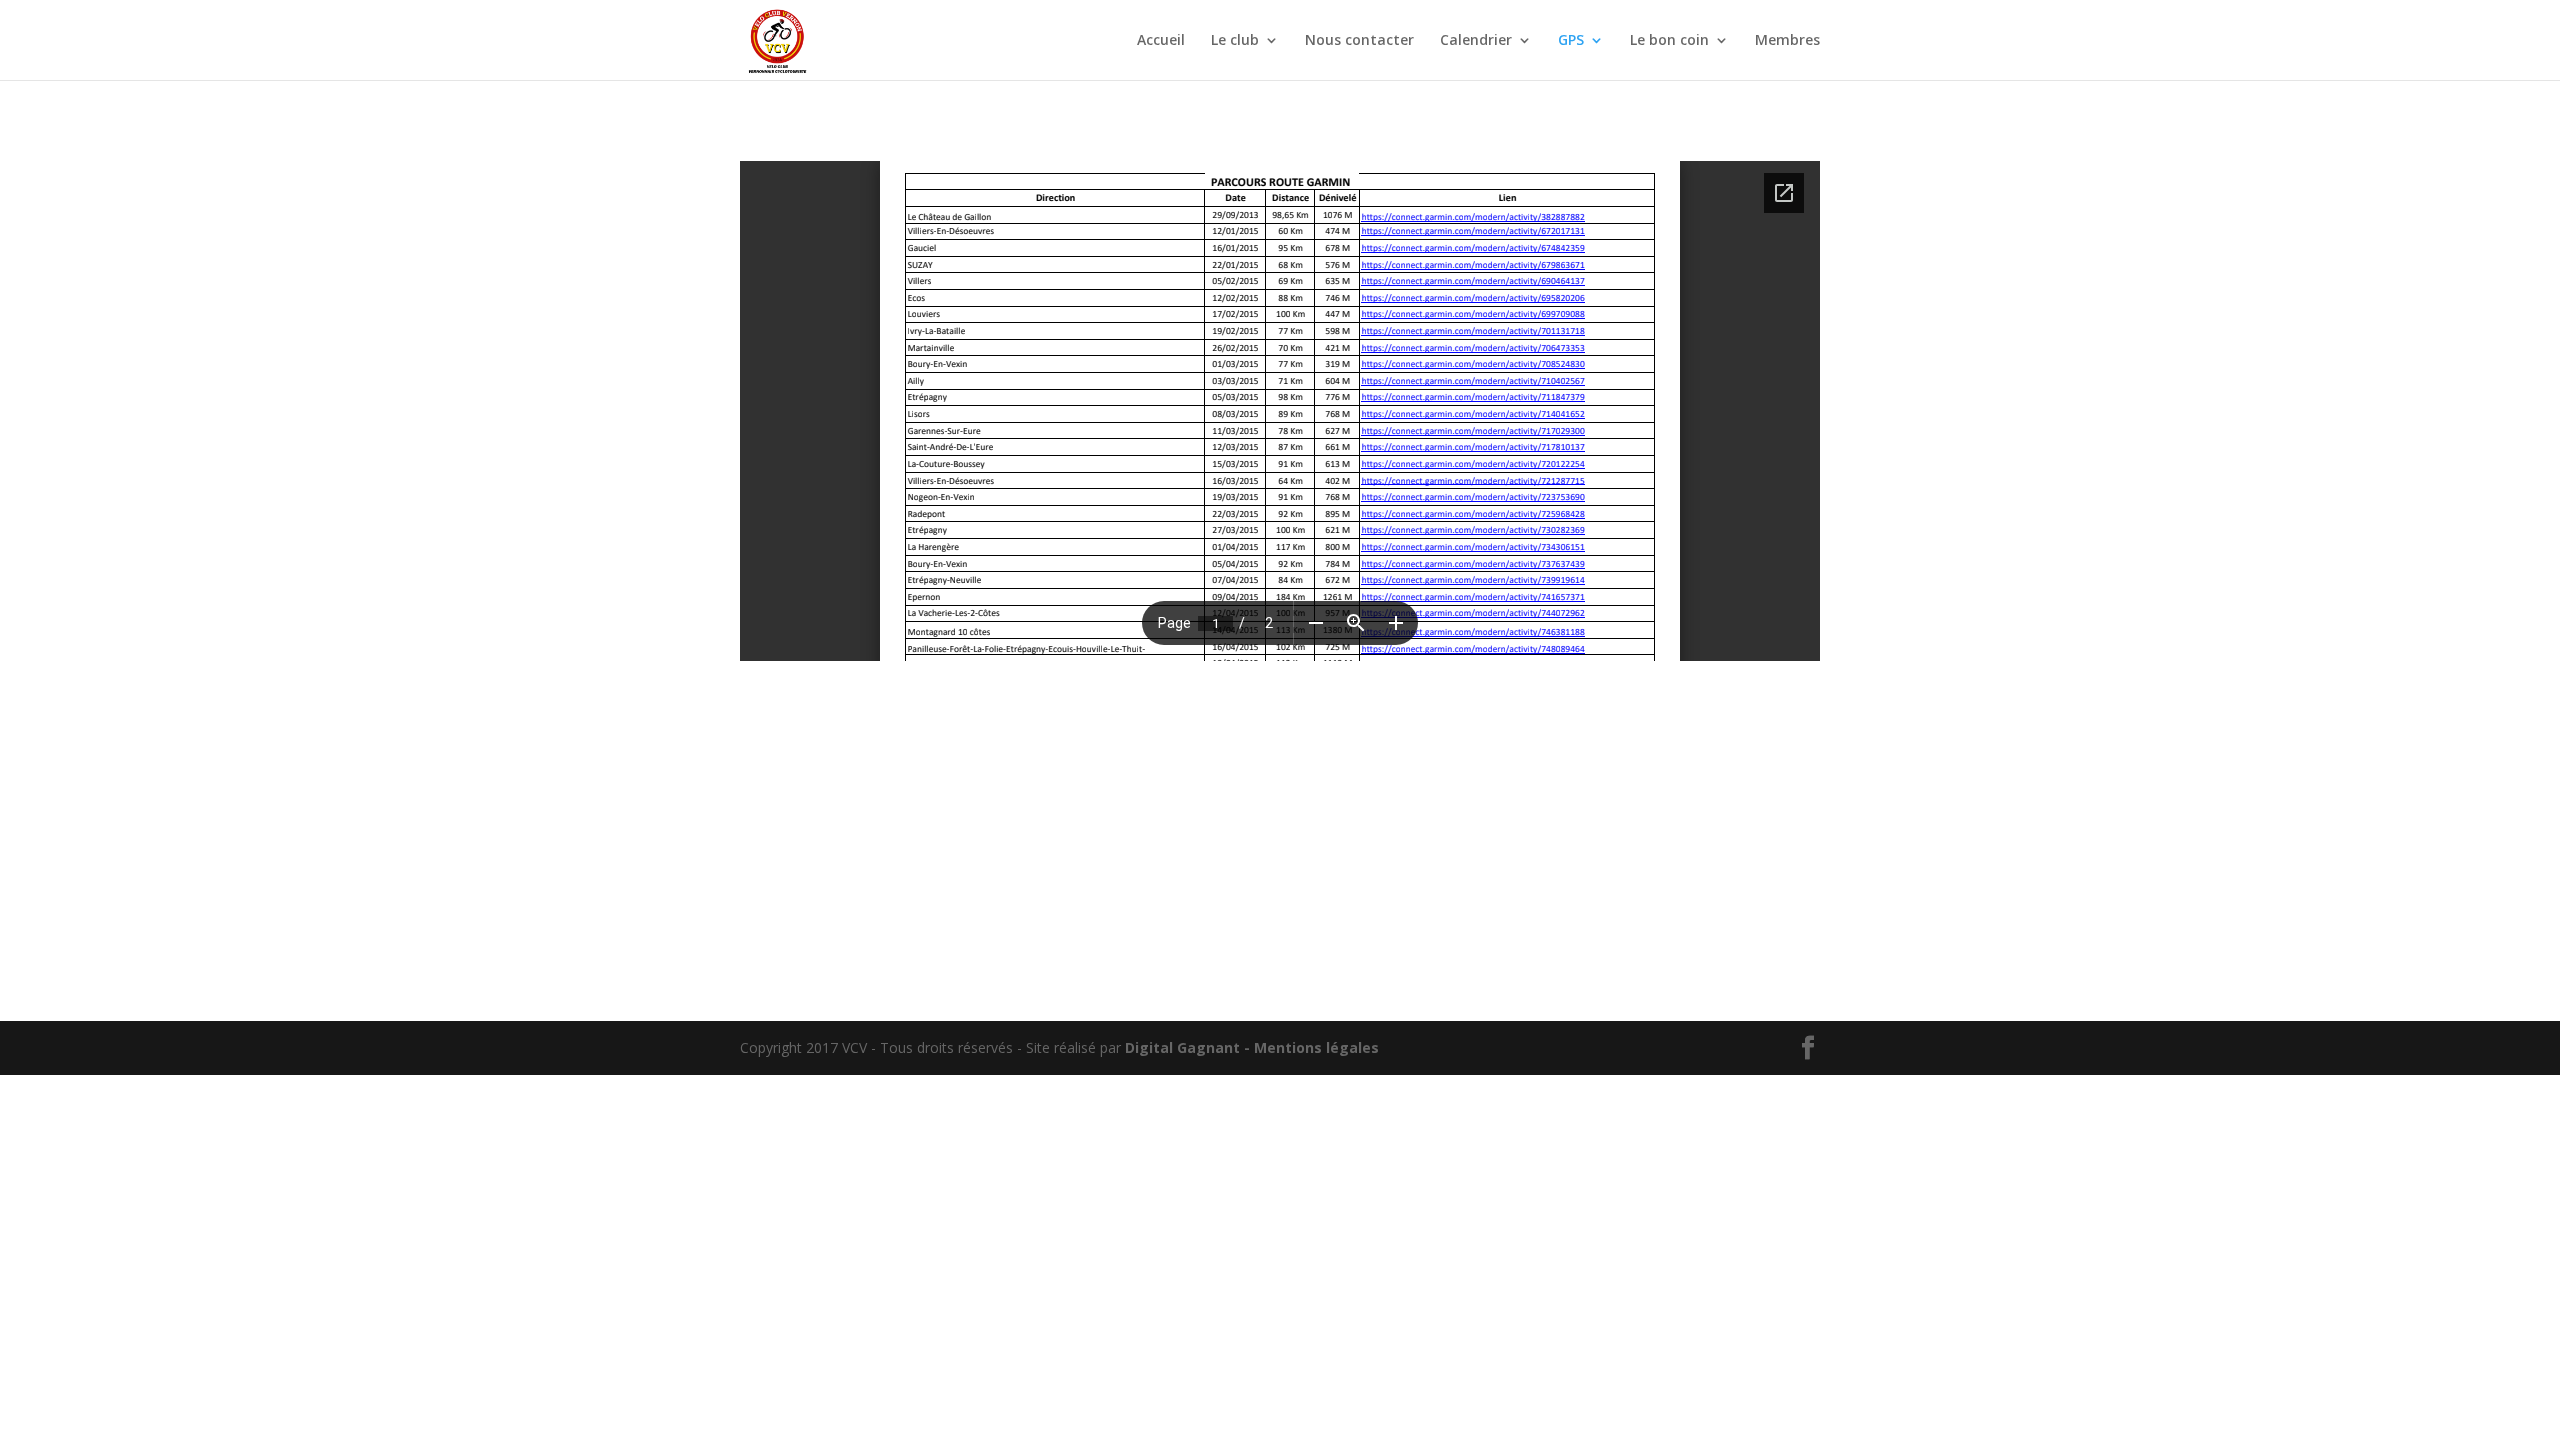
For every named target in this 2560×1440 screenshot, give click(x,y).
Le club (1235, 41)
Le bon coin (1669, 41)
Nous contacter (1359, 41)
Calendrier (1476, 41)
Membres (1787, 41)
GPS (1571, 41)
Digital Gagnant (1182, 1047)
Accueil (1161, 41)
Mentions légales (1316, 1047)
